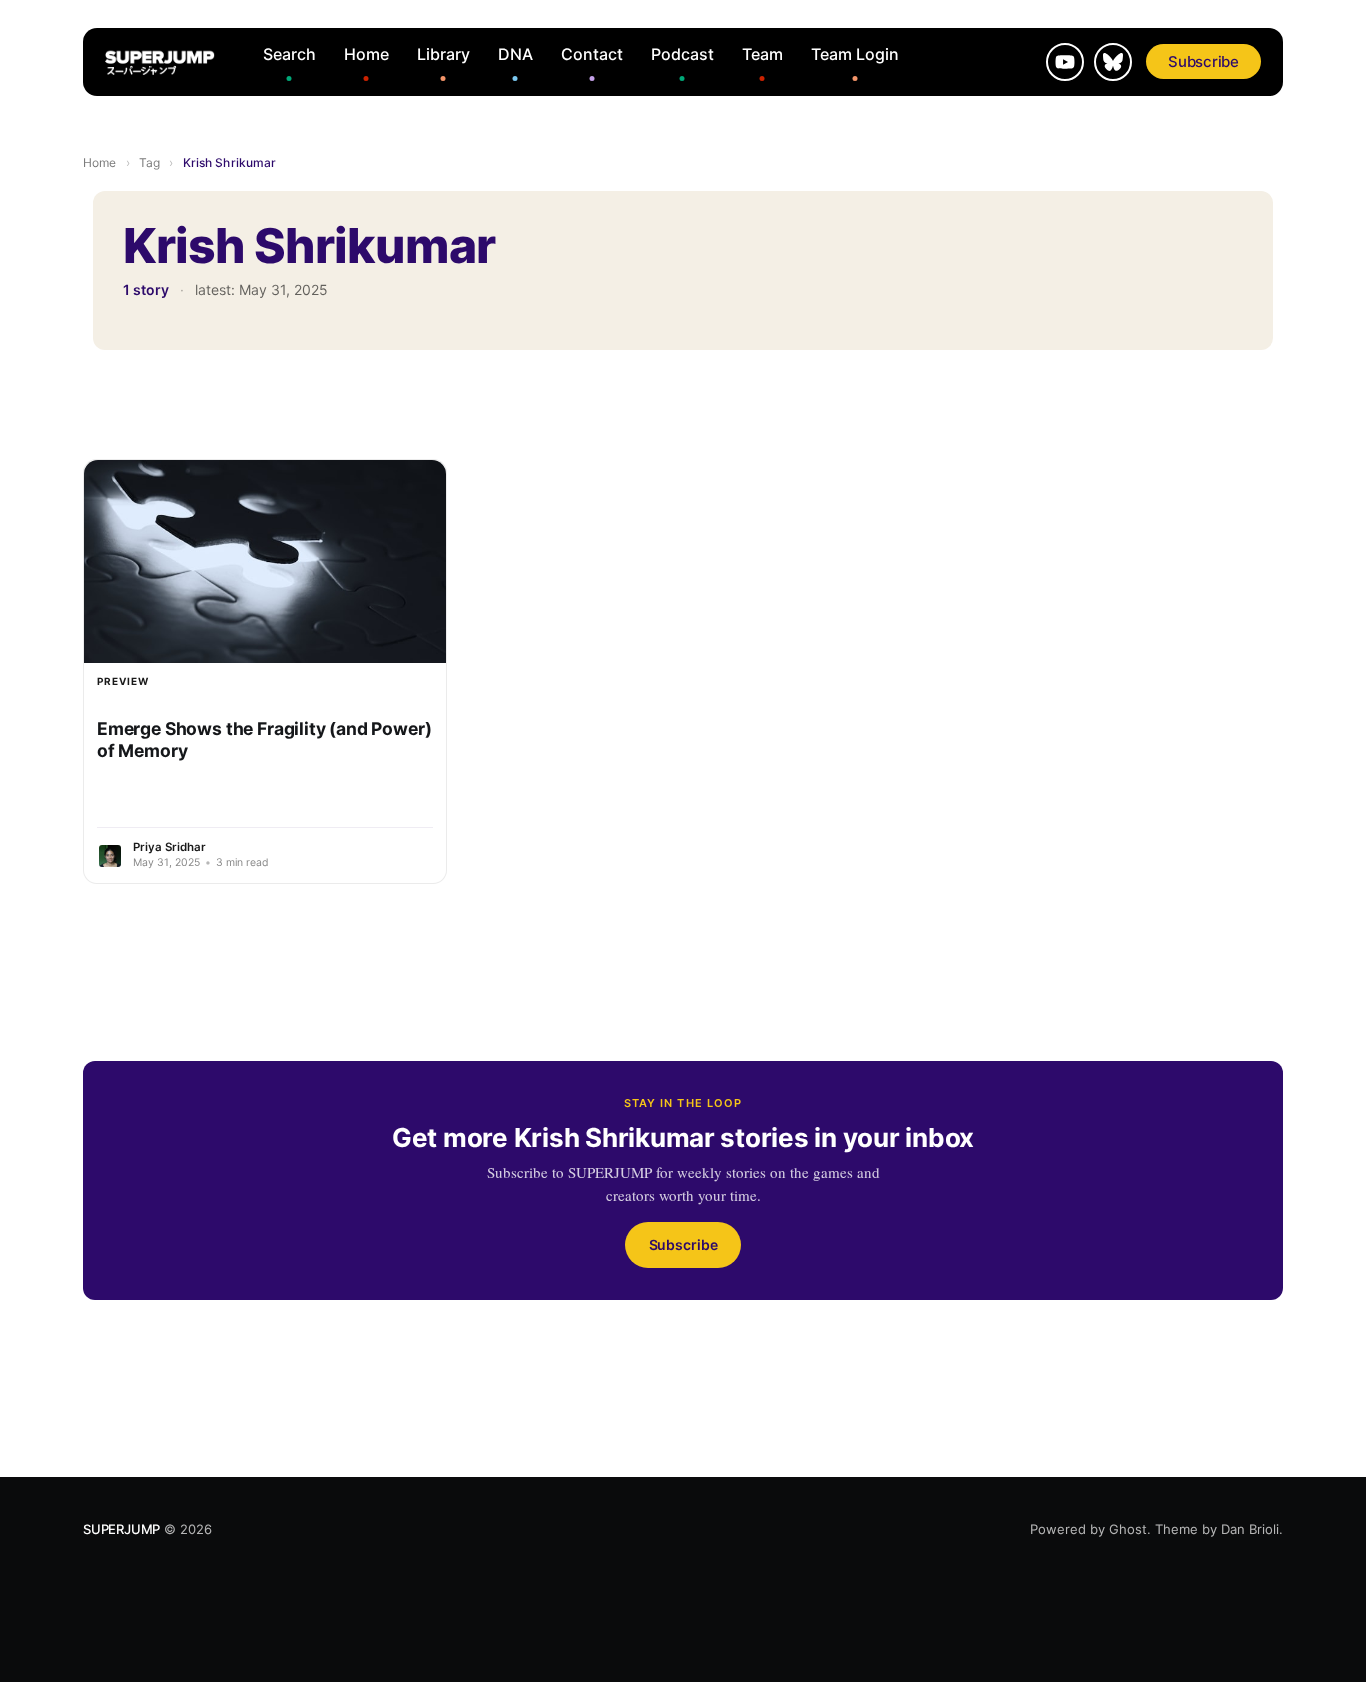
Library (443, 54)
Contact (592, 54)
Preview (123, 681)
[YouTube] (1065, 62)
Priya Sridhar (169, 847)
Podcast (682, 54)
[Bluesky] (1113, 62)
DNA (515, 54)
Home (366, 54)
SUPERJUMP (121, 1529)
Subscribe (1203, 61)
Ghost (1128, 1529)
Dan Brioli (1250, 1529)
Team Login (855, 54)
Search (289, 54)
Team (762, 54)
